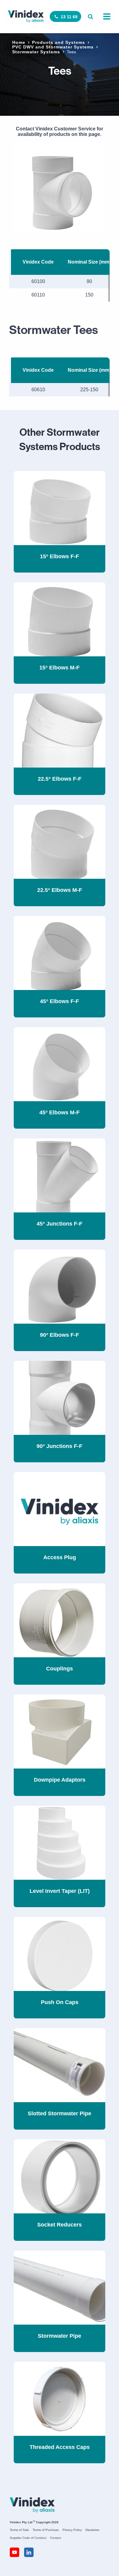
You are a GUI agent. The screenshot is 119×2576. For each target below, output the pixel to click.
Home (19, 42)
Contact (56, 2538)
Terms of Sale (19, 2530)
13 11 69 (69, 17)
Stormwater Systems (36, 52)
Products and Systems (59, 42)
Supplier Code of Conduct (28, 2538)
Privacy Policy (72, 2530)
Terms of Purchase (46, 2530)
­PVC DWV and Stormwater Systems (53, 47)
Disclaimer (92, 2530)
